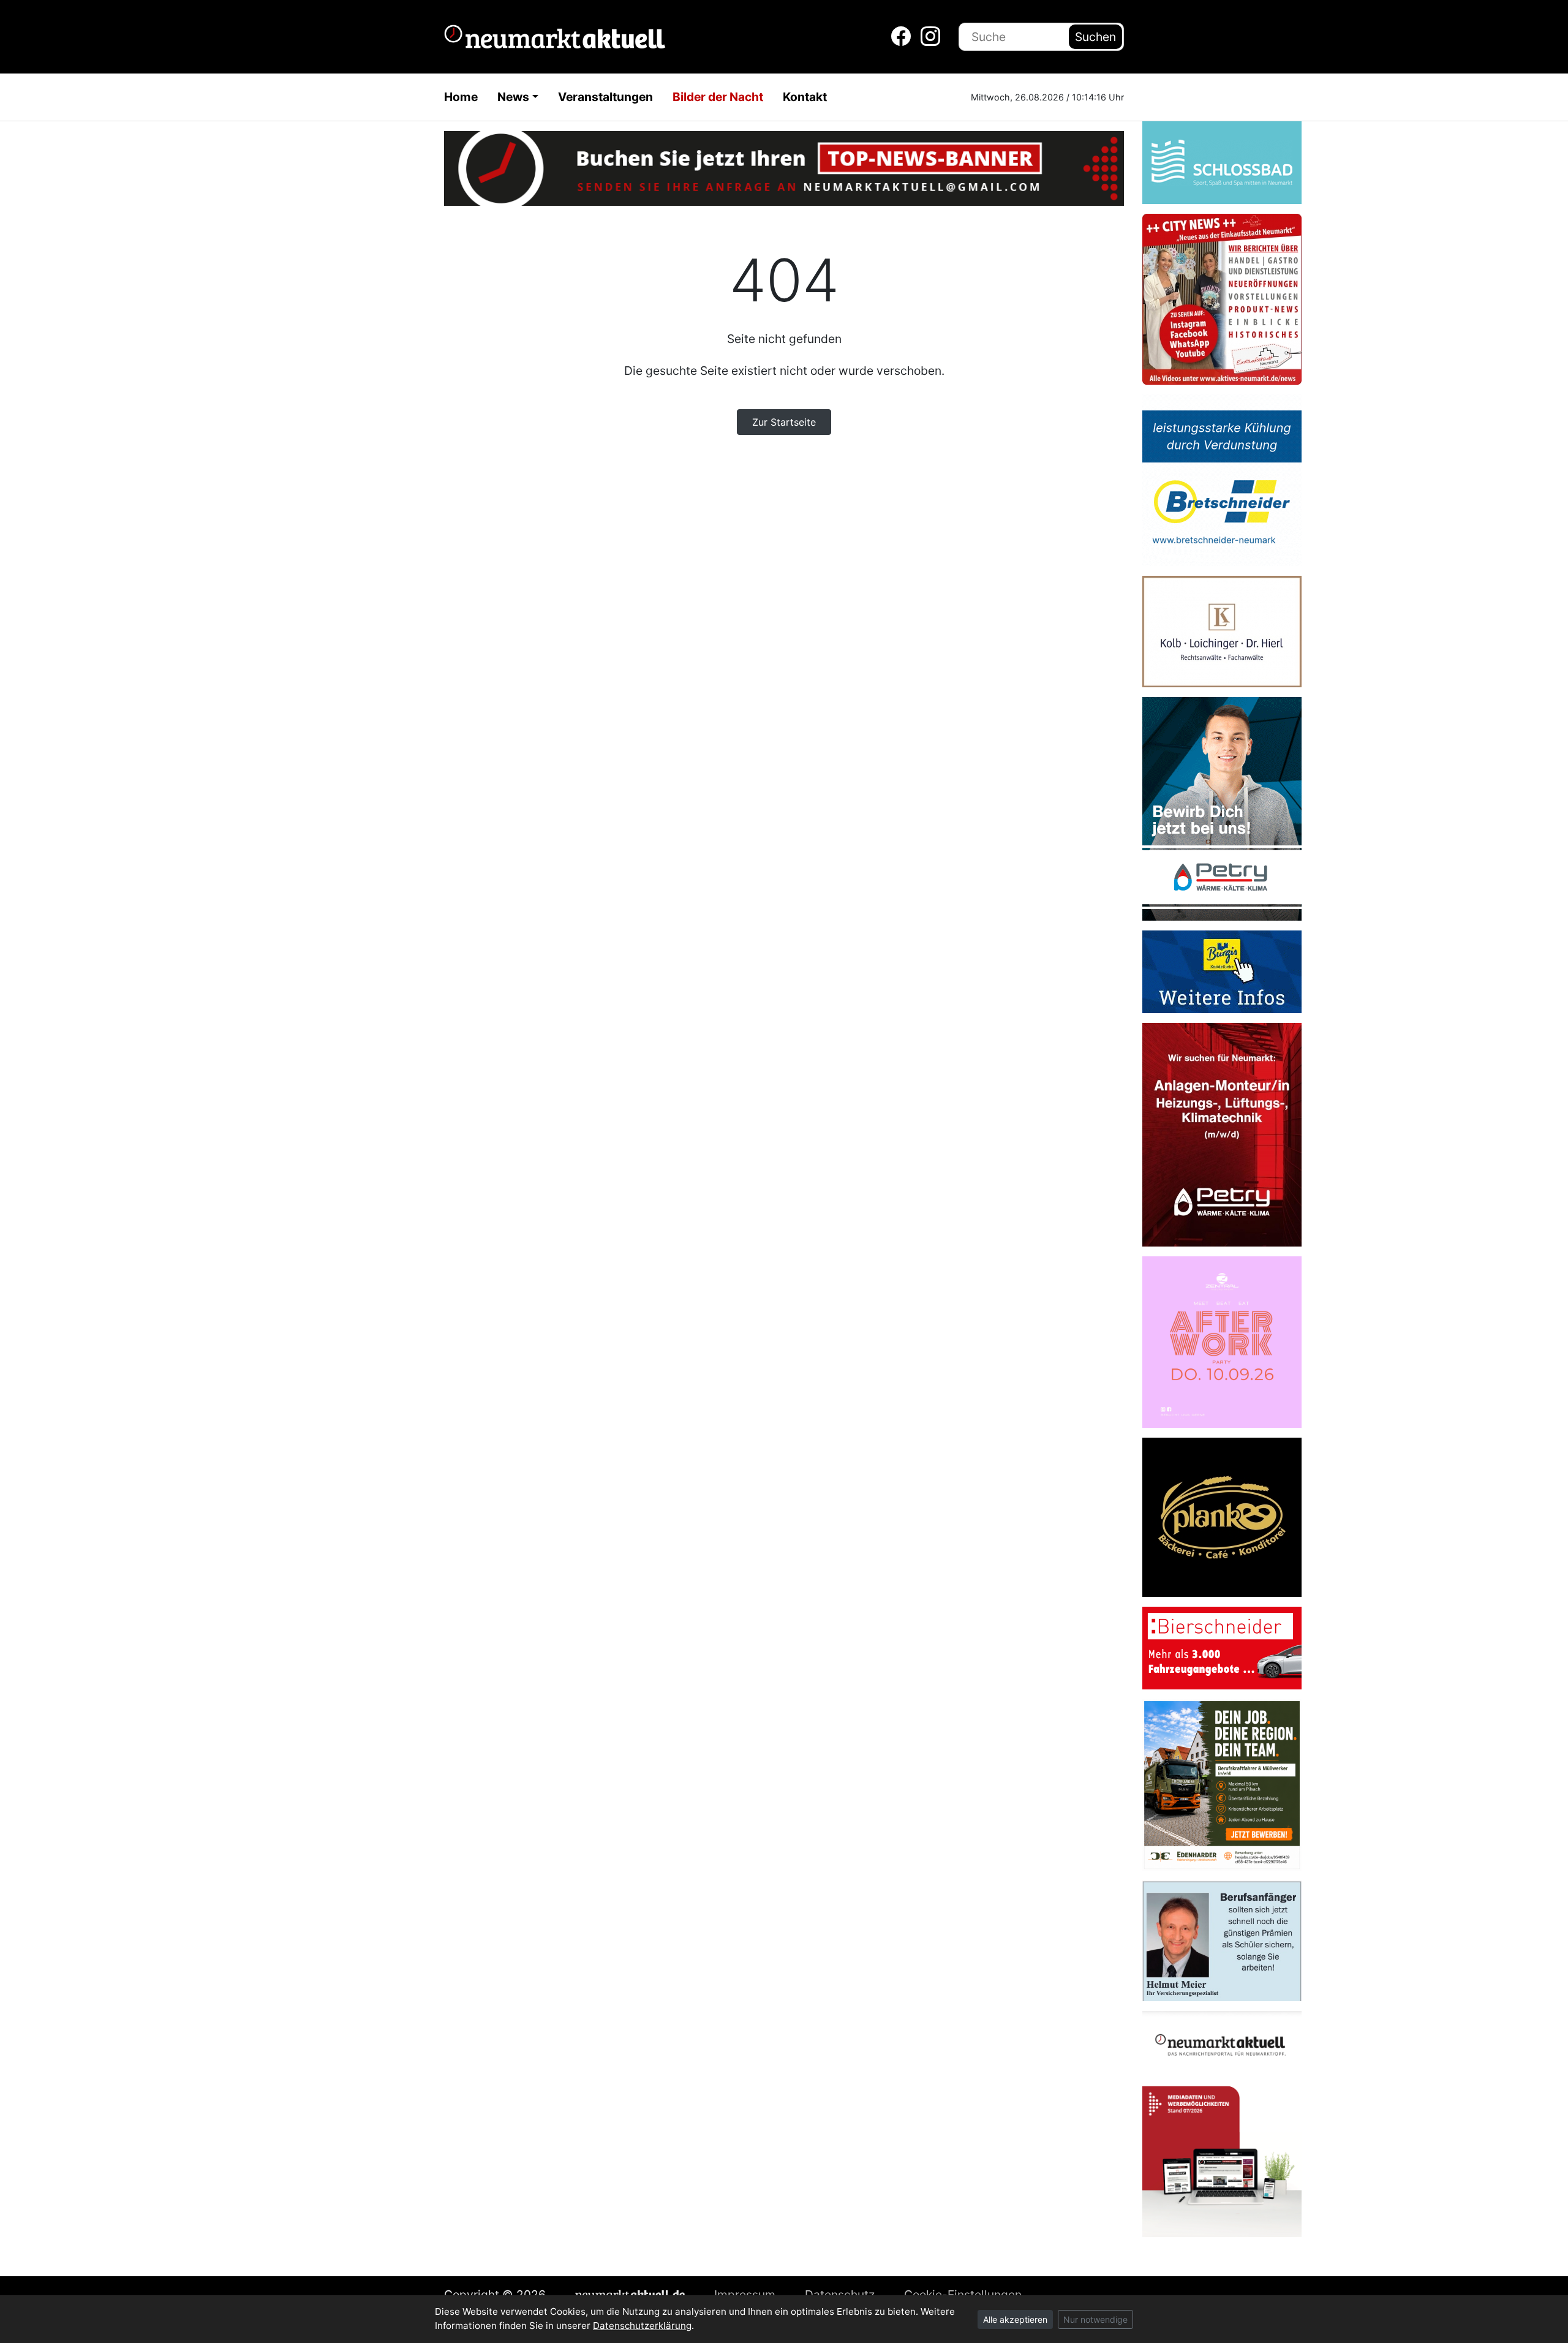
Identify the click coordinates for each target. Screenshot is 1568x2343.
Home (461, 97)
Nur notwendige (1095, 2319)
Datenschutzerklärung (642, 2326)
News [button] (513, 97)
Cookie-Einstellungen (963, 2295)
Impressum (745, 2295)
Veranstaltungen (605, 97)
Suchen (1095, 37)
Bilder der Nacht (718, 97)
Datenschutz (840, 2295)
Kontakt (805, 97)
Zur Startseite (784, 422)
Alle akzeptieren (1015, 2319)
